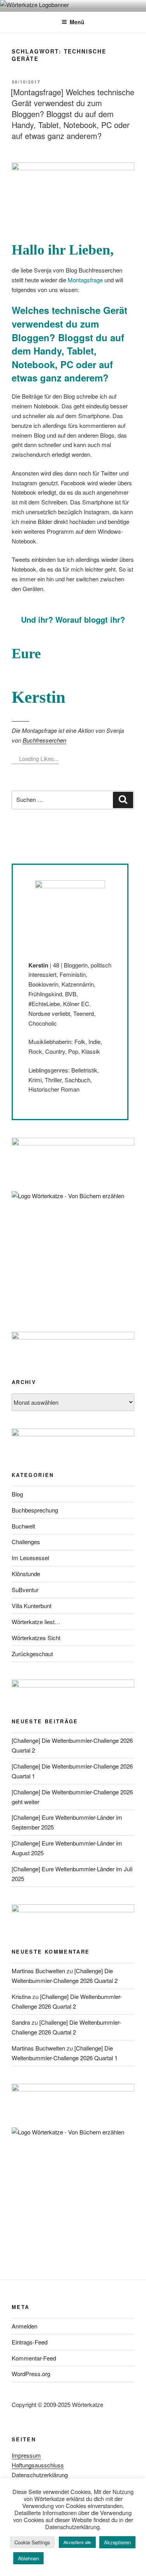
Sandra (21, 2022)
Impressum (26, 2455)
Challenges (26, 1542)
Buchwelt (23, 1526)
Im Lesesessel (30, 1558)
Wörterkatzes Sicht (36, 1638)
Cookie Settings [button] (32, 2542)
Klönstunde (26, 1574)
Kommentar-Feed (34, 2358)
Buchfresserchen (44, 740)
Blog (17, 1494)
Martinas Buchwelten (38, 1971)
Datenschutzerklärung (40, 2475)
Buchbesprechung (35, 1510)
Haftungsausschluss (38, 2465)
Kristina (21, 1996)
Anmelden (25, 2326)
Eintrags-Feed (30, 2342)
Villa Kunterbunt (32, 1606)
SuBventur (25, 1590)
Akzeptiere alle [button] (77, 2542)
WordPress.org (31, 2374)
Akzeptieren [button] (117, 2542)
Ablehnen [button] (28, 2558)
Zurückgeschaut (32, 1654)
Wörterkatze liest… (36, 1622)
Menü (77, 22)
